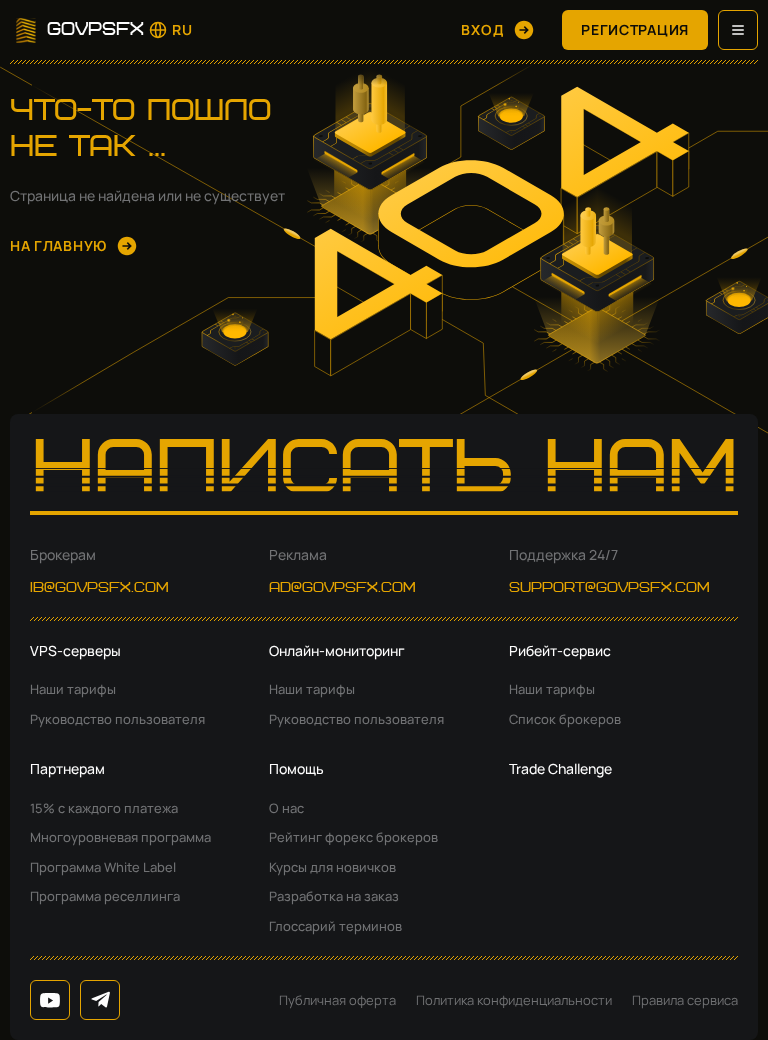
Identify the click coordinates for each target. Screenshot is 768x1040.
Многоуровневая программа (120, 837)
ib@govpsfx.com (99, 588)
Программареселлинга (105, 896)
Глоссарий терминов (335, 926)
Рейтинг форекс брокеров (353, 837)
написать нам (384, 472)
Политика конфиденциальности (514, 1000)
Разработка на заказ (334, 896)
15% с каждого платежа (104, 808)
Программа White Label (103, 867)
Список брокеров (565, 719)
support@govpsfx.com (609, 588)
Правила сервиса (685, 1000)
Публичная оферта (337, 1000)
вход (482, 29)
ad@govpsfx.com (342, 588)
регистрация (635, 29)
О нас (286, 808)
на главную (58, 245)
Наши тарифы (73, 689)
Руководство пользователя (117, 719)
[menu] (738, 30)
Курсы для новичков (332, 867)
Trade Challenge (560, 768)
